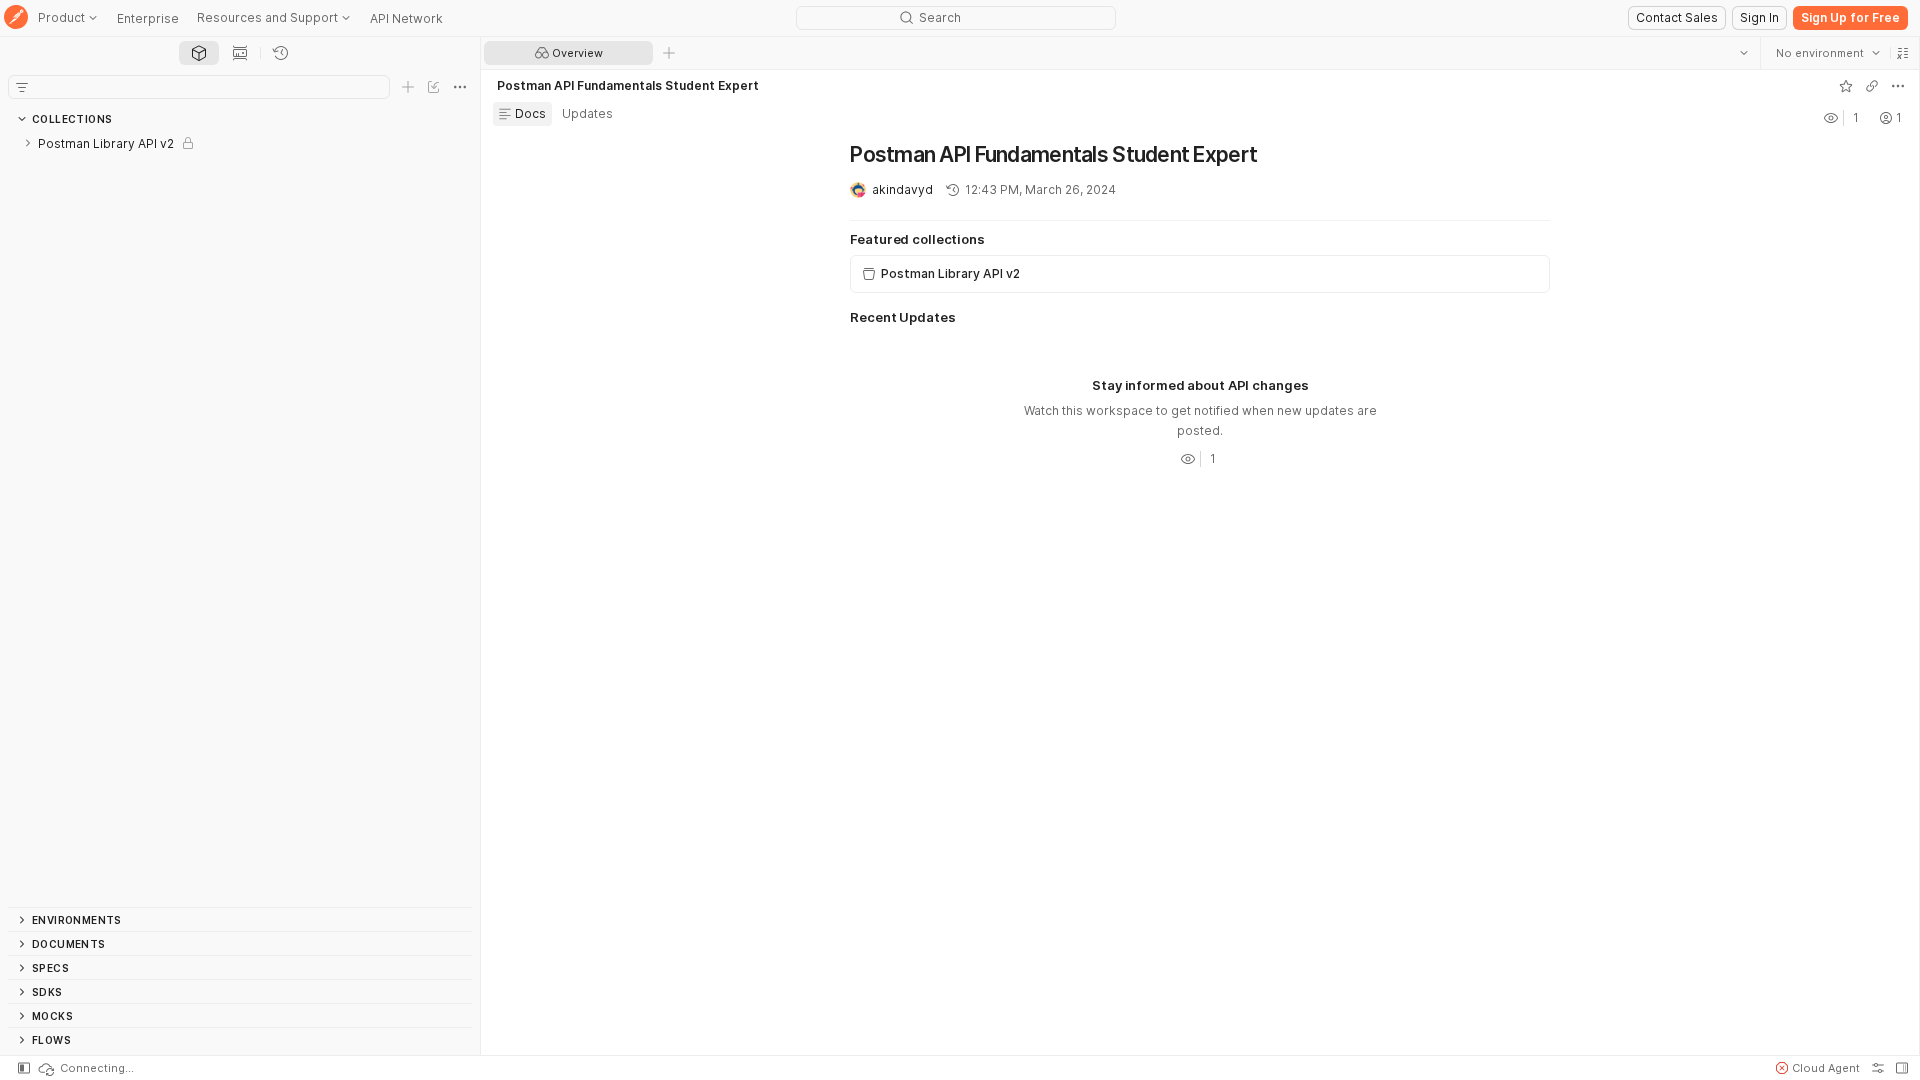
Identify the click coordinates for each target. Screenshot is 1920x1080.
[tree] (240, 519)
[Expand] (28, 143)
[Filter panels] (22, 87)
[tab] (199, 53)
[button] (1902, 53)
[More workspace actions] (1897, 86)
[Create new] (408, 87)
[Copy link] (1871, 86)
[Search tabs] (1743, 53)
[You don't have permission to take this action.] (669, 53)
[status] (85, 1068)
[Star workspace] (1845, 86)
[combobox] (1827, 53)
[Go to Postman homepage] (16, 18)
